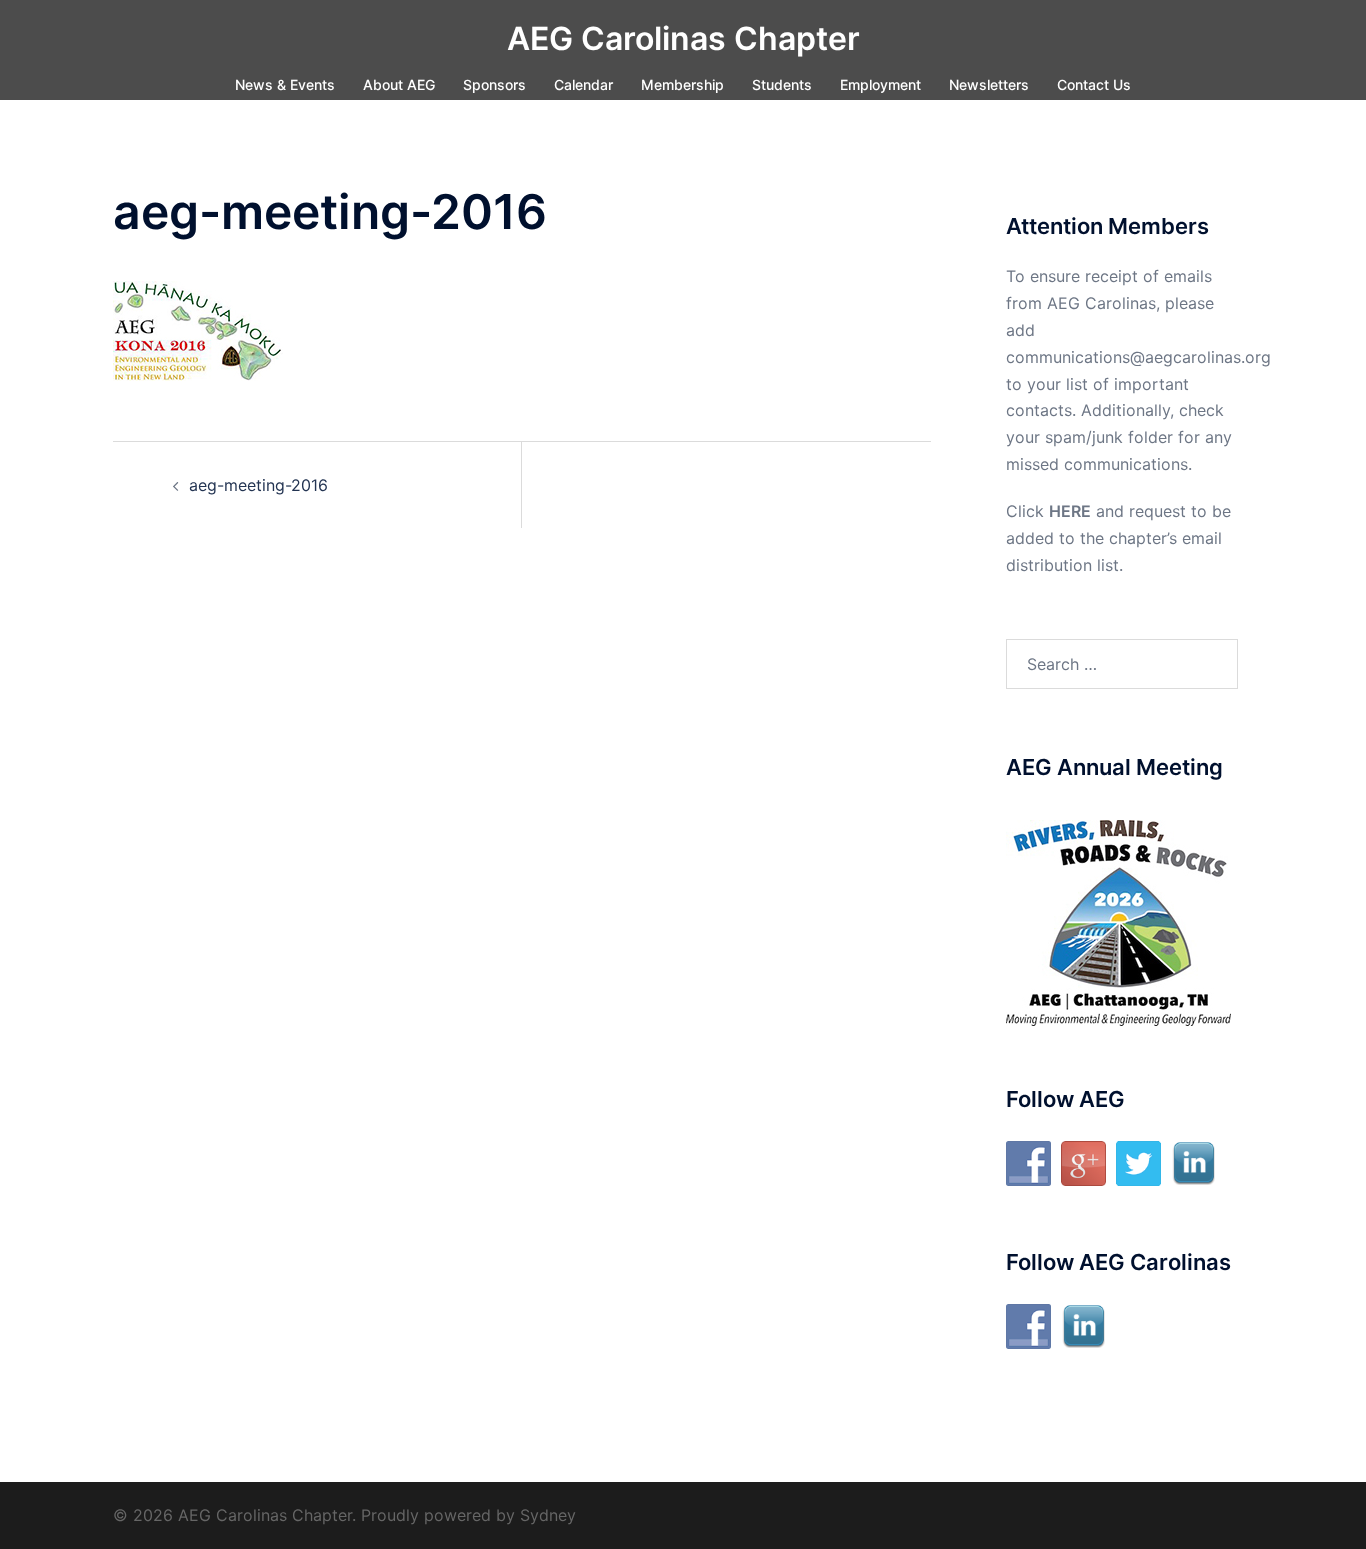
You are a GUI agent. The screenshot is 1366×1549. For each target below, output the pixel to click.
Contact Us (1094, 84)
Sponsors (494, 84)
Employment (880, 84)
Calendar (583, 84)
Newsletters (989, 84)
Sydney (548, 1515)
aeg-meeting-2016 (258, 485)
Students (782, 84)
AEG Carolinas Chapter (683, 38)
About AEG (399, 84)
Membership (682, 84)
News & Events (285, 84)
